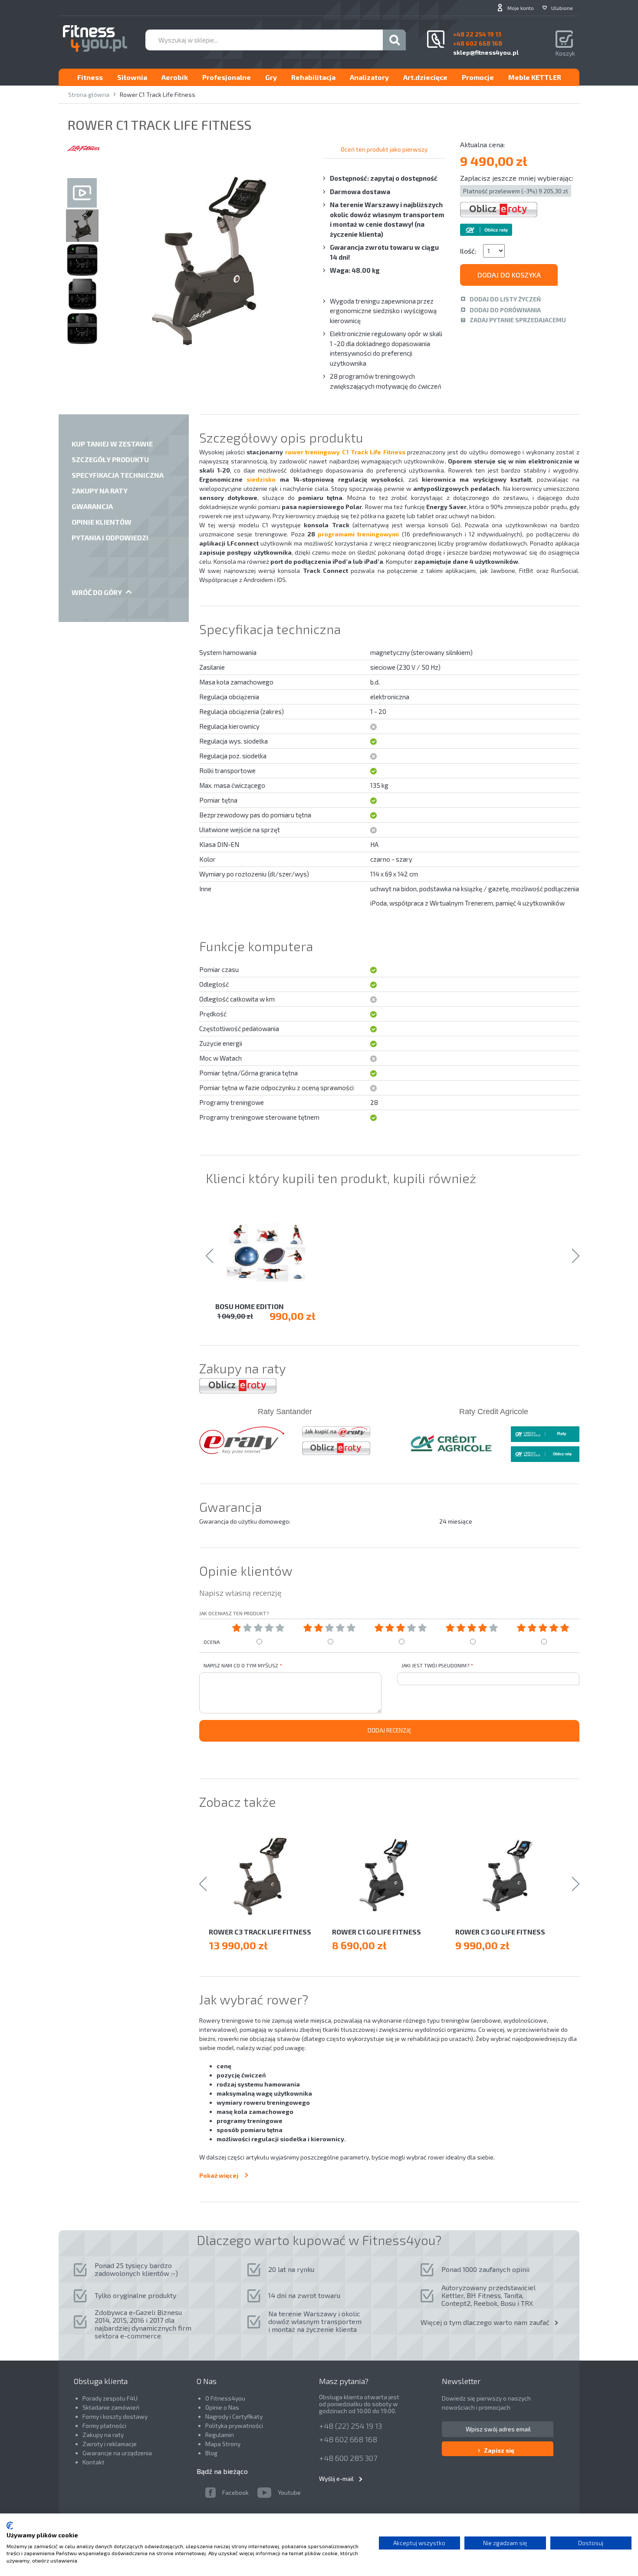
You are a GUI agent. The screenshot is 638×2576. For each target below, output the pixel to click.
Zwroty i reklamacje (110, 2444)
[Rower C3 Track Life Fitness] (266, 1876)
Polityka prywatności (234, 2426)
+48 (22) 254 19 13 (350, 2426)
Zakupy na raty (103, 2435)
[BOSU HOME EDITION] (271, 1252)
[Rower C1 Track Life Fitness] (82, 209)
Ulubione (562, 8)
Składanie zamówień (111, 2407)
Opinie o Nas (222, 2407)
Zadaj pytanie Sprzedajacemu (518, 320)
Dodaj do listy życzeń (505, 299)
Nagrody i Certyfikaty (234, 2416)
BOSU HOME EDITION (250, 1306)
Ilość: (468, 251)
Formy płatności (104, 2426)
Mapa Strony (223, 2444)
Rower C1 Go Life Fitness (377, 1932)
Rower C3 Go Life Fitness (500, 1932)
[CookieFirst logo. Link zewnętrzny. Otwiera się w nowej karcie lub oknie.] (10, 2526)
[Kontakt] (436, 39)
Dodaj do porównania (505, 310)
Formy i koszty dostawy (115, 2416)
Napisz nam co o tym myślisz (241, 1665)
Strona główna (89, 94)
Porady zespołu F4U (110, 2398)
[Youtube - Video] (82, 193)
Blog (211, 2453)
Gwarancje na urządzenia (118, 2453)
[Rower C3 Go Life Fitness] (513, 1876)
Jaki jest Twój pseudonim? (435, 1665)
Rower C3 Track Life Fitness (260, 1932)
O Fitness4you (225, 2398)
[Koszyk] (565, 40)
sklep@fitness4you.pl (486, 52)
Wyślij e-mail (336, 2478)
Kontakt (94, 2462)
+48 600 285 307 (348, 2458)
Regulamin (220, 2435)
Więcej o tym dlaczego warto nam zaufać (485, 2322)
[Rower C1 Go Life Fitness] (389, 1876)
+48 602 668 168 (348, 2439)
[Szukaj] (394, 40)
